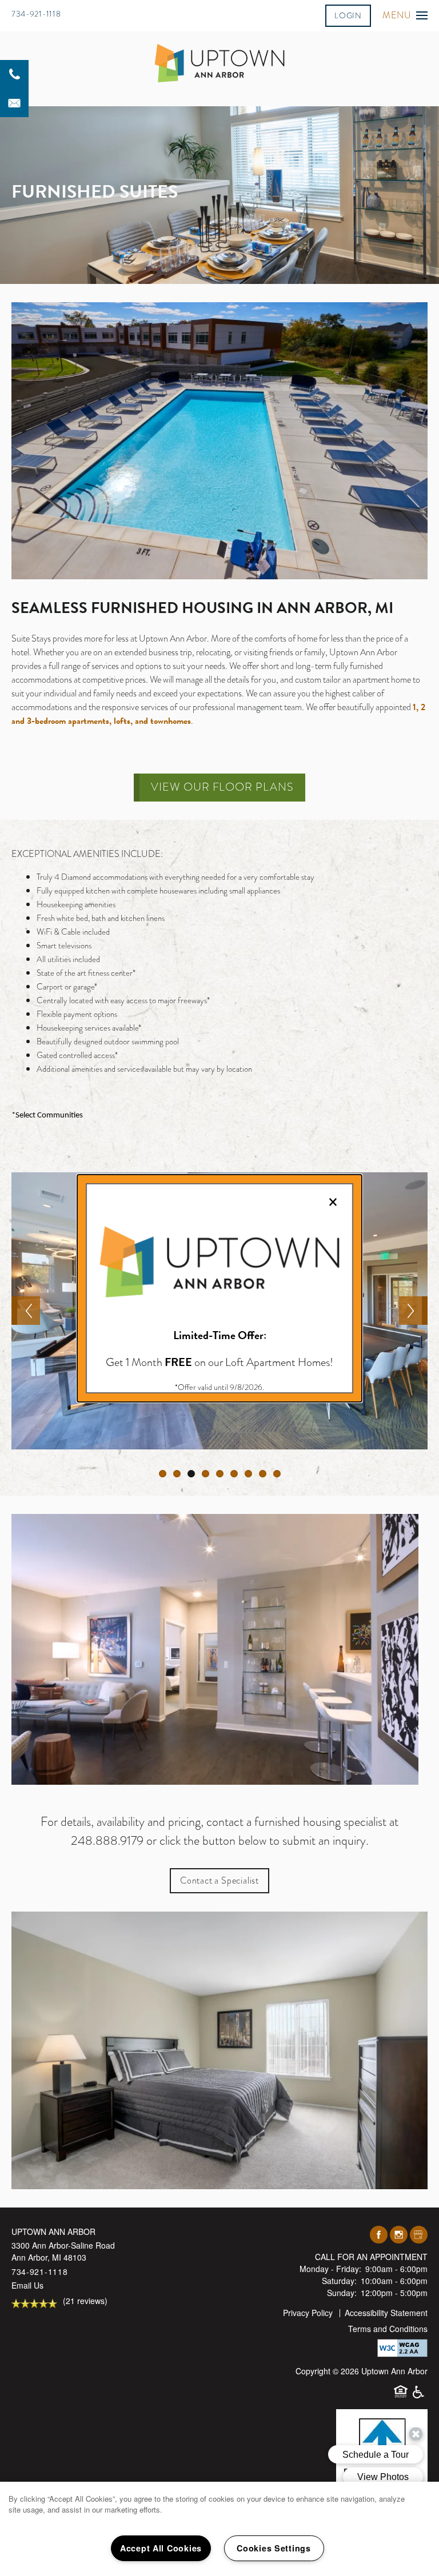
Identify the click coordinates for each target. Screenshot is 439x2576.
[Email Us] (14, 103)
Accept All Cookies (161, 2548)
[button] (348, 15)
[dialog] (219, 1288)
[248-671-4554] (14, 74)
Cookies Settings (274, 2548)
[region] (219, 2529)
